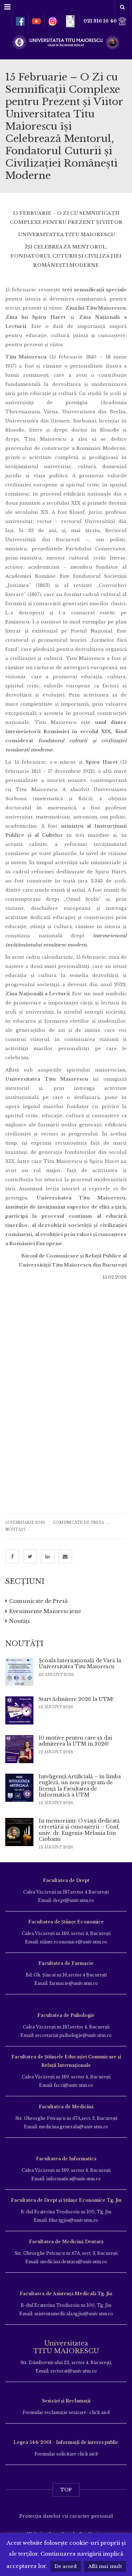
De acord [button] (66, 2566)
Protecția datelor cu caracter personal (66, 2516)
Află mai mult (105, 2566)
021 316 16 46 (101, 21)
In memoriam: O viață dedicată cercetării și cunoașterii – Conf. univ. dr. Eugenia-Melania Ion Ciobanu (79, 1830)
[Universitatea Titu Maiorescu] (66, 42)
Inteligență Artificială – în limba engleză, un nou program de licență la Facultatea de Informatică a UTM (80, 1786)
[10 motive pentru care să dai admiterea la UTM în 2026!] (19, 1749)
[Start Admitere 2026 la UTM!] (19, 1710)
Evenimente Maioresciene (45, 1611)
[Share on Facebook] (12, 1556)
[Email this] (65, 1556)
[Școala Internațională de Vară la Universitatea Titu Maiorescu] (19, 1672)
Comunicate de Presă (78, 1523)
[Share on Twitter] (30, 1556)
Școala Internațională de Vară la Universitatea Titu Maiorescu (80, 1664)
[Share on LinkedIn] (48, 1556)
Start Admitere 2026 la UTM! (76, 1699)
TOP (66, 2490)
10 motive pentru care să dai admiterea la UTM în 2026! (75, 1741)
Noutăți (15, 1530)
